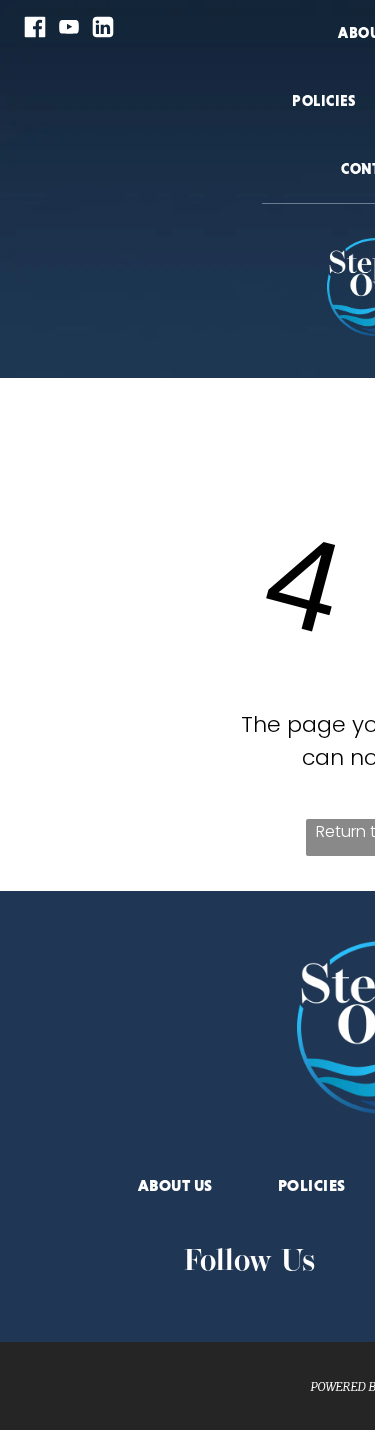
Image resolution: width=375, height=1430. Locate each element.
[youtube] (69, 29)
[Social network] (35, 29)
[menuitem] (324, 126)
